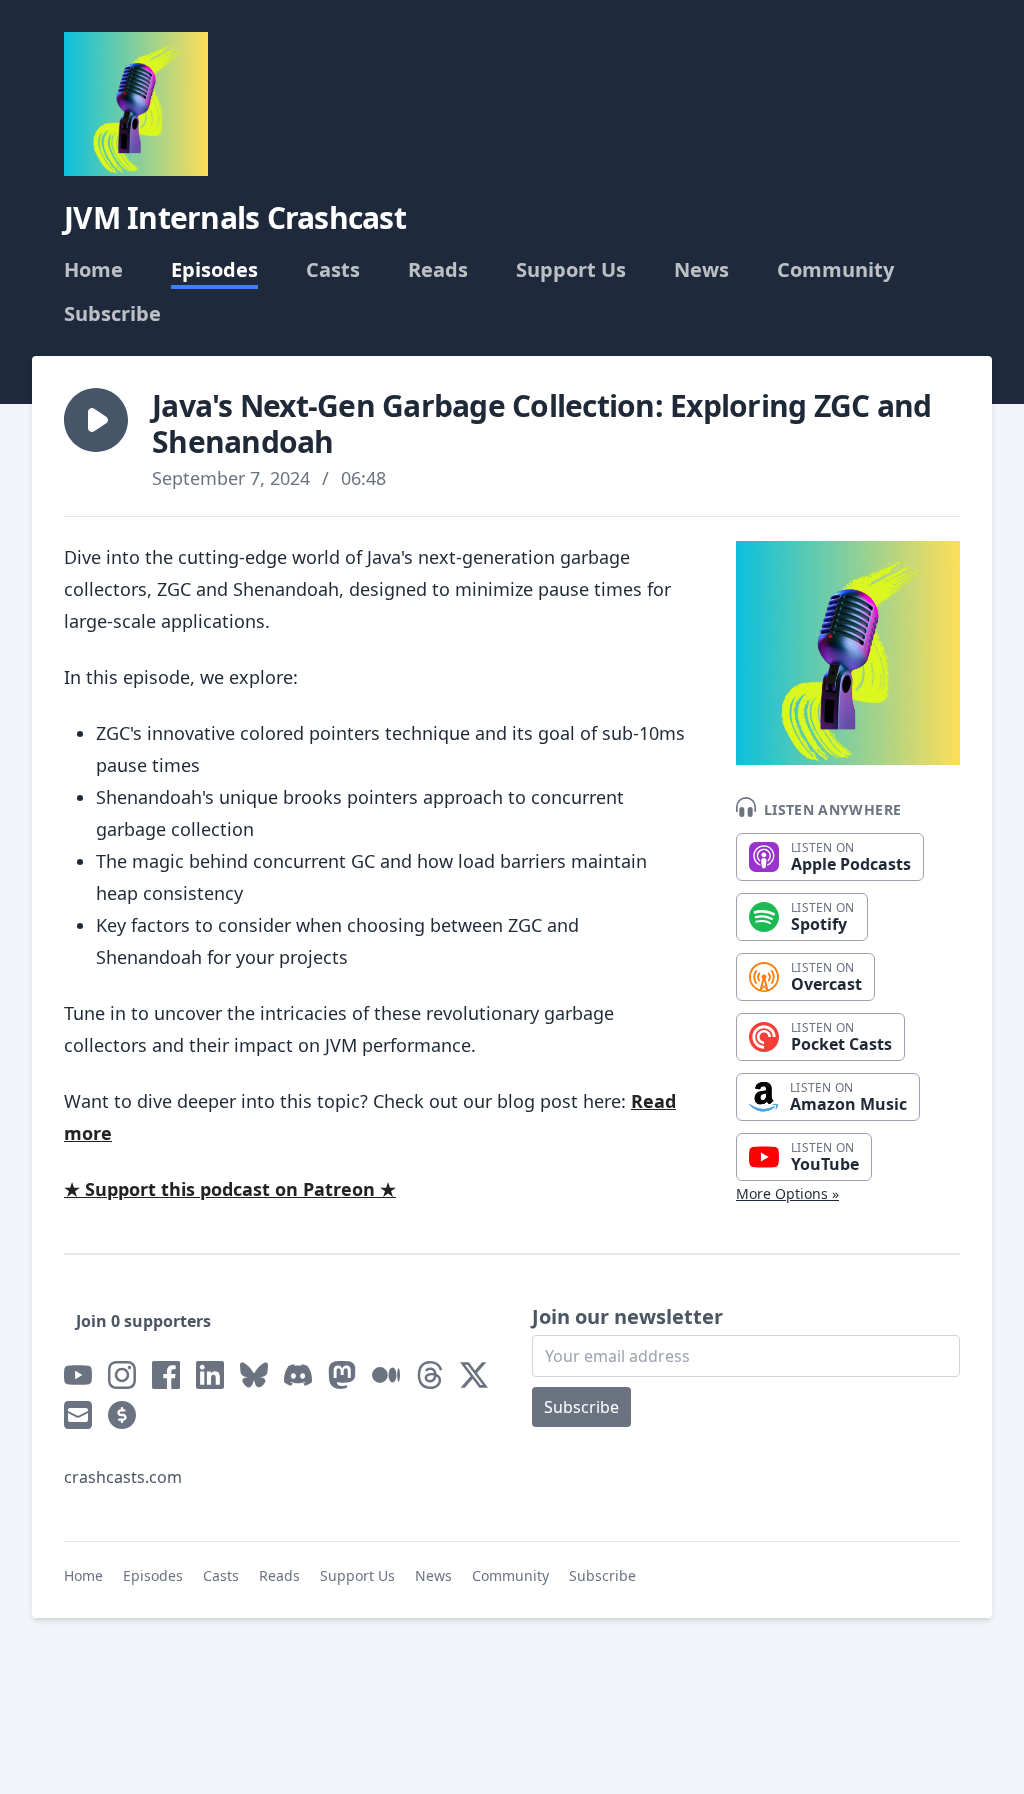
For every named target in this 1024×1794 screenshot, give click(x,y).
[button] (96, 420)
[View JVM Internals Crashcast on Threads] (430, 1375)
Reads (438, 270)
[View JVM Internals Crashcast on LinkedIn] (210, 1375)
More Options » (787, 1193)
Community (835, 270)
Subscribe (112, 314)
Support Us (571, 270)
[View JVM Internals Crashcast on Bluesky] (254, 1375)
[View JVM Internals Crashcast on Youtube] (78, 1375)
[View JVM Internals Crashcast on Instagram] (122, 1375)
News (701, 270)
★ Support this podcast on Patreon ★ (230, 1189)
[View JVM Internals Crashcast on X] (474, 1375)
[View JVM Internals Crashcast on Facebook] (166, 1375)
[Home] (136, 104)
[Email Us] (78, 1415)
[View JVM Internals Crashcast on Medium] (386, 1375)
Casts (333, 270)
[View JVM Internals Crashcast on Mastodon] (342, 1375)
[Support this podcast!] (122, 1415)
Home (93, 270)
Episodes (214, 270)
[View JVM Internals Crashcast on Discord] (298, 1375)
